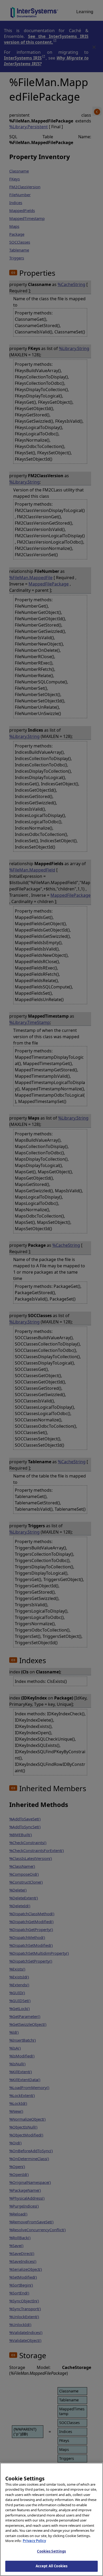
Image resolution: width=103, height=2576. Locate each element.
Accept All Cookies (51, 2566)
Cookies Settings (51, 2551)
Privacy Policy (34, 2541)
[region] (51, 2519)
